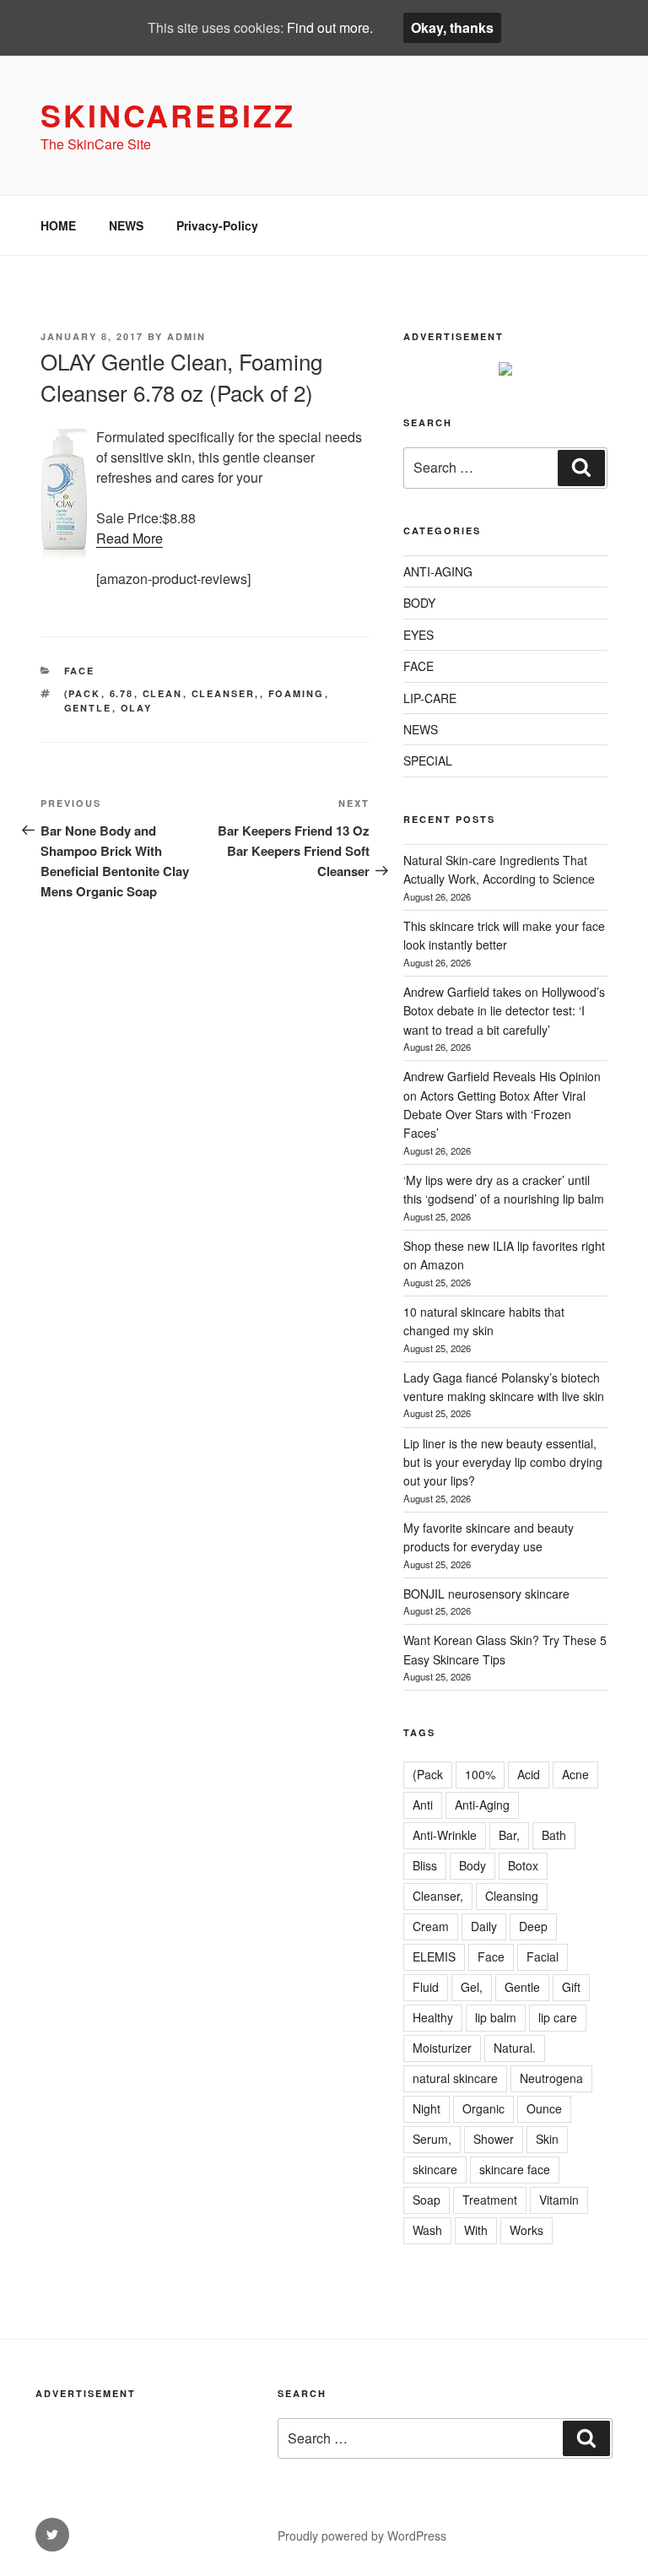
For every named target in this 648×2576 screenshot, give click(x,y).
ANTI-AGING (438, 571)
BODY (419, 603)
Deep (533, 1926)
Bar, (509, 1835)
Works (526, 2230)
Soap (427, 2200)
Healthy (433, 2017)
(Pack (83, 693)
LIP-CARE (430, 698)
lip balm (496, 2017)
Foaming (297, 693)
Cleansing (512, 1896)
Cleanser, (226, 693)
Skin (547, 2139)
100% (480, 1774)
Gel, (472, 1987)
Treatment (490, 2200)
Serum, (432, 2139)
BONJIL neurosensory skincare (486, 1594)
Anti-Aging (482, 1805)
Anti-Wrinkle (445, 1835)
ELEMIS (434, 1956)
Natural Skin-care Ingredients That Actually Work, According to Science (499, 869)
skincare (435, 2169)
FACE (80, 671)
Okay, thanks (452, 27)
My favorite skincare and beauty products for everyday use (489, 1537)
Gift (571, 1987)
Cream (431, 1926)
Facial (543, 1956)
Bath (554, 1835)
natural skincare (455, 2078)
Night (427, 2108)
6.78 (122, 693)
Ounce (544, 2108)
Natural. (515, 2048)
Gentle (88, 708)
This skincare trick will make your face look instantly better (504, 935)
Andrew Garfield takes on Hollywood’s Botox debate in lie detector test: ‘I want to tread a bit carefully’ (504, 1011)
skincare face (515, 2169)
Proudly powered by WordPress (362, 2535)
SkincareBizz (168, 115)
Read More (130, 538)
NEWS (126, 225)
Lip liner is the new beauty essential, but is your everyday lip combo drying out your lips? (503, 1462)
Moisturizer (442, 2048)
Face (491, 1956)
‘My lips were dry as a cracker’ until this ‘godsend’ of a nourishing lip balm (504, 1189)
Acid (529, 1774)
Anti (423, 1805)
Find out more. (330, 27)
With (476, 2230)
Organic (483, 2108)
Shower (494, 2139)
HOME (58, 225)
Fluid (426, 1987)
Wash (427, 2230)
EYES (418, 635)
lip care (558, 2017)
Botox (523, 1865)
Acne (575, 1774)
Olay (137, 708)
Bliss (425, 1865)
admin (186, 336)
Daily (484, 1926)
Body (472, 1865)
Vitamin (559, 2200)
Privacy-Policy (217, 225)
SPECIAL (428, 760)
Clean (163, 693)
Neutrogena (551, 2078)
